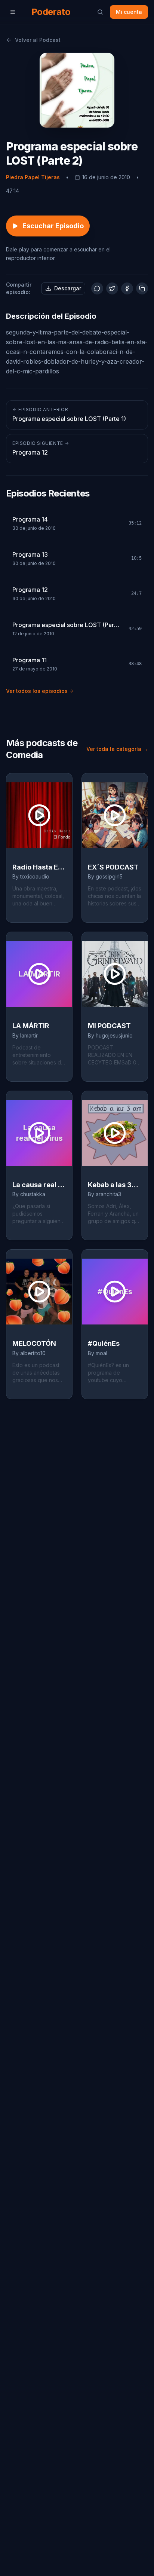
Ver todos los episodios (37, 691)
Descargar (68, 288)
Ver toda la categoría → (117, 749)
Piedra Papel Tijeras (33, 177)
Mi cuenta (129, 12)
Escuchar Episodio (53, 226)
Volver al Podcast (38, 40)
